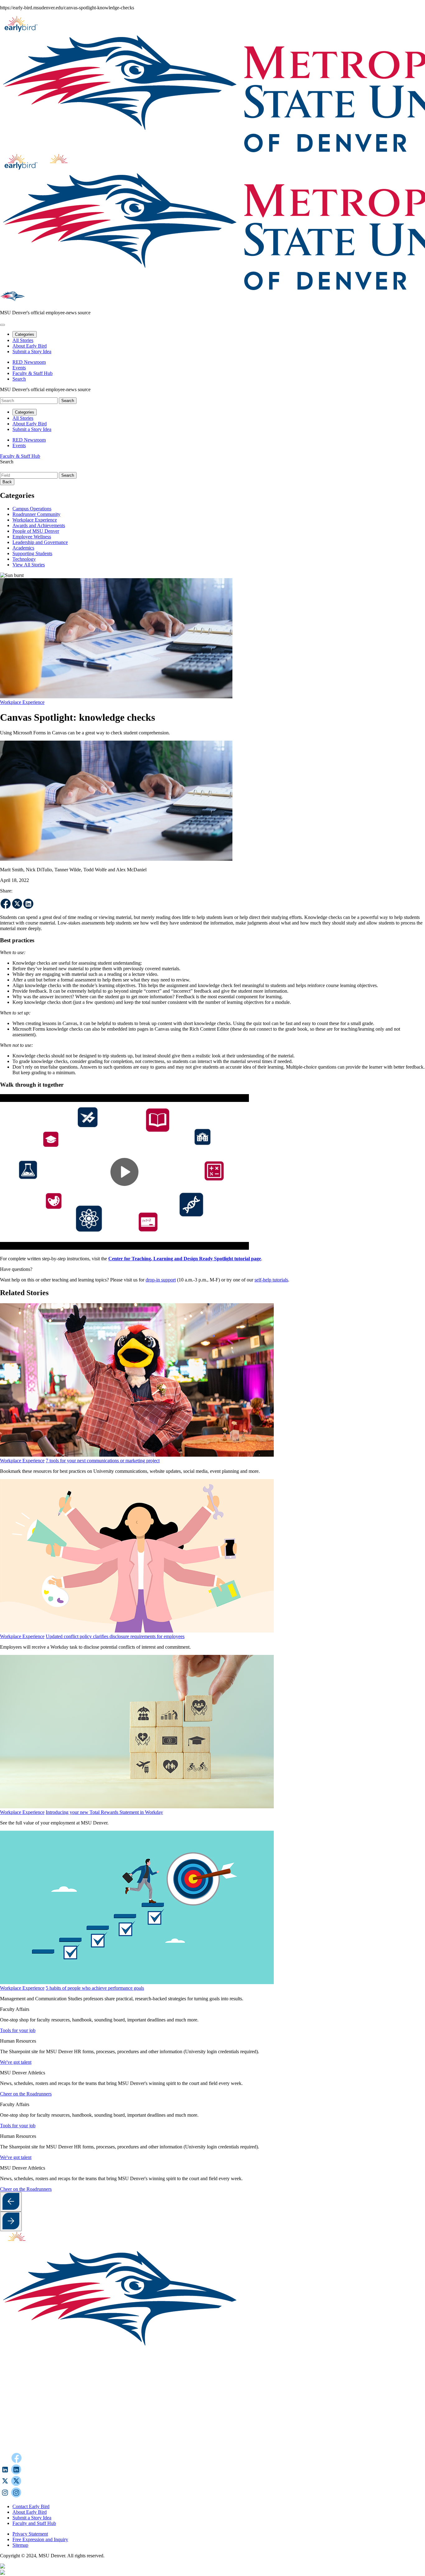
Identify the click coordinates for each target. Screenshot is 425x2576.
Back (7, 482)
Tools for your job (18, 2030)
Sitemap (20, 2545)
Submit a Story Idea (32, 351)
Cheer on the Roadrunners (26, 2094)
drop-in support (161, 1280)
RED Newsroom (29, 362)
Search (7, 462)
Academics (23, 548)
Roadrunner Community (36, 514)
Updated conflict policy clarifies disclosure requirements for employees (115, 1636)
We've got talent (16, 2062)
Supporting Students (32, 553)
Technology (24, 559)
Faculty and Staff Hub (34, 2523)
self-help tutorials (271, 1280)
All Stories (23, 340)
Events (19, 368)
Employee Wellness (32, 537)
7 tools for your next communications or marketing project (103, 1461)
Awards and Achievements (39, 525)
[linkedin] (28, 904)
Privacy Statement (30, 2534)
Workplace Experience (35, 520)
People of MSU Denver (36, 531)
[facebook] (6, 904)
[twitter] (17, 904)
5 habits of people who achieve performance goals (95, 1988)
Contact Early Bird (31, 2506)
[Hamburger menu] (2, 325)
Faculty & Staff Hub (33, 373)
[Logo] (196, 2450)
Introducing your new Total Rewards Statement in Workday (104, 1812)
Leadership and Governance (40, 542)
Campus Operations (32, 509)
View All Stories (29, 565)
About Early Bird (30, 346)
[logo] (20, 2246)
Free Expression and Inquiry (40, 2539)
